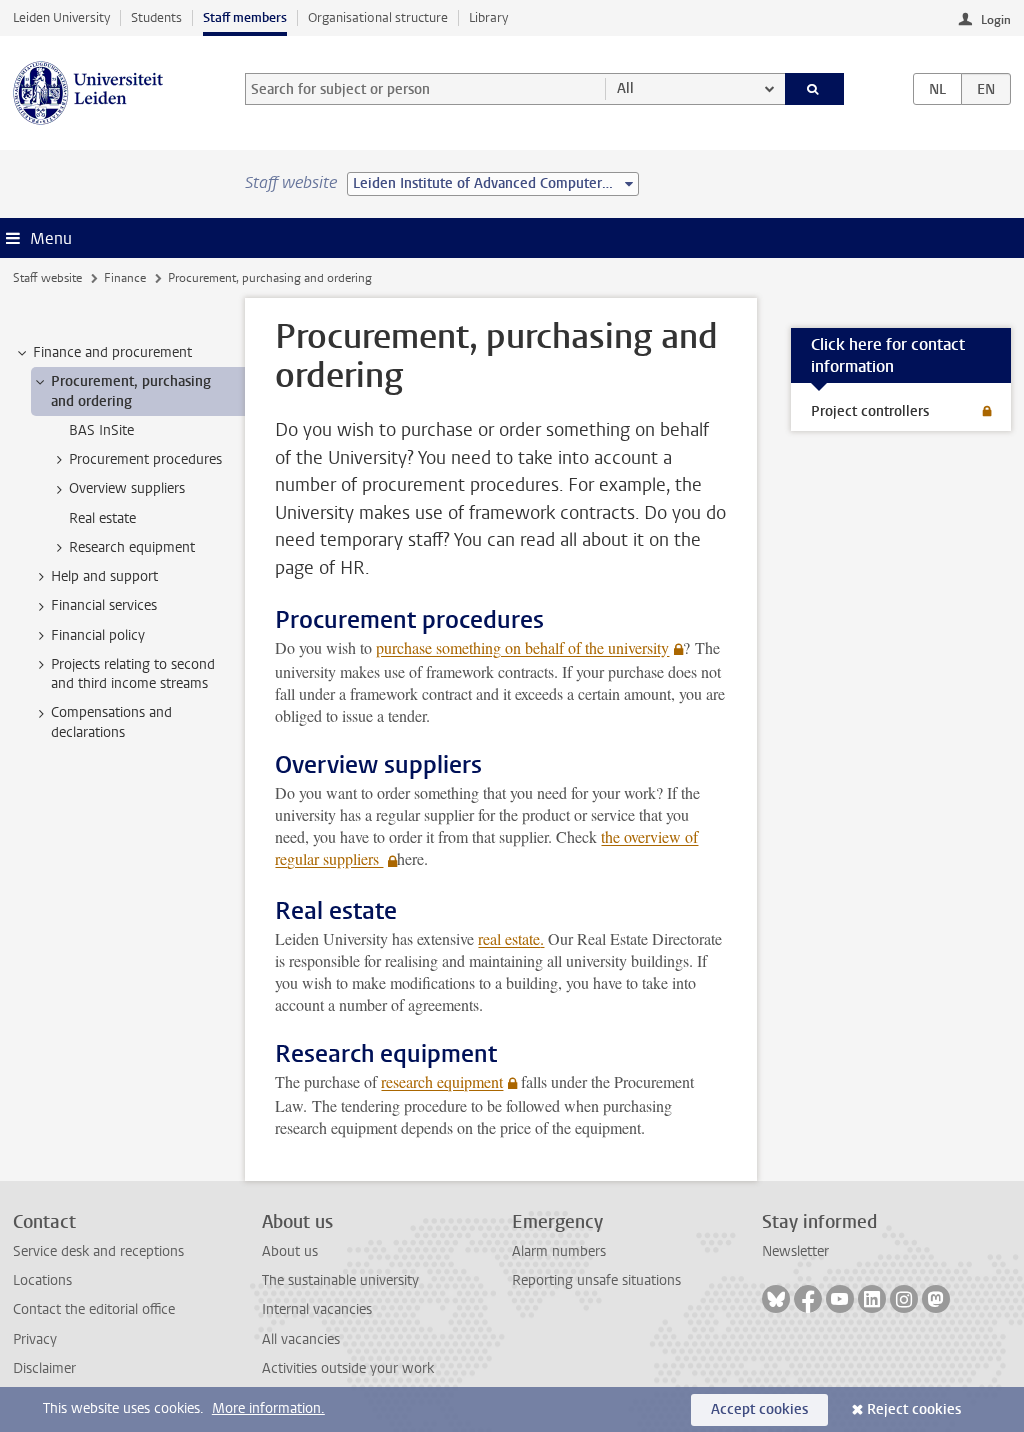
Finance (125, 278)
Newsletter (795, 1251)
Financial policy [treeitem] (98, 635)
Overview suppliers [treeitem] (127, 488)
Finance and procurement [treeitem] (112, 352)
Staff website (47, 278)
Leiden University (61, 17)
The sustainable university (340, 1280)
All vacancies (301, 1339)
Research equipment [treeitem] (132, 547)
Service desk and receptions (98, 1251)
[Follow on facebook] (808, 1299)
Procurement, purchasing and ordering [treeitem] (131, 391)
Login (996, 20)
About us (290, 1251)
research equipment (442, 1081)
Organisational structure (378, 17)
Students (156, 17)
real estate (509, 938)
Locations (42, 1280)
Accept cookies (759, 1409)
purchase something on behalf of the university (522, 647)
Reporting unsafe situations (596, 1280)
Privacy (35, 1339)
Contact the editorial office (94, 1309)
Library (488, 17)
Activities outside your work (348, 1368)
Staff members (245, 17)
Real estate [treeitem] (102, 518)
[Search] (815, 89)
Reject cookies (914, 1409)
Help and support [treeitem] (104, 576)
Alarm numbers (559, 1251)
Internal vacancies (317, 1309)
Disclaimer (44, 1368)
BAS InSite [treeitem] (101, 430)
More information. (268, 1408)
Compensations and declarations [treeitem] (111, 722)
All (625, 88)
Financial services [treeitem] (104, 605)
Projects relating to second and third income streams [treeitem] (133, 674)
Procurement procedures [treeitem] (145, 459)
